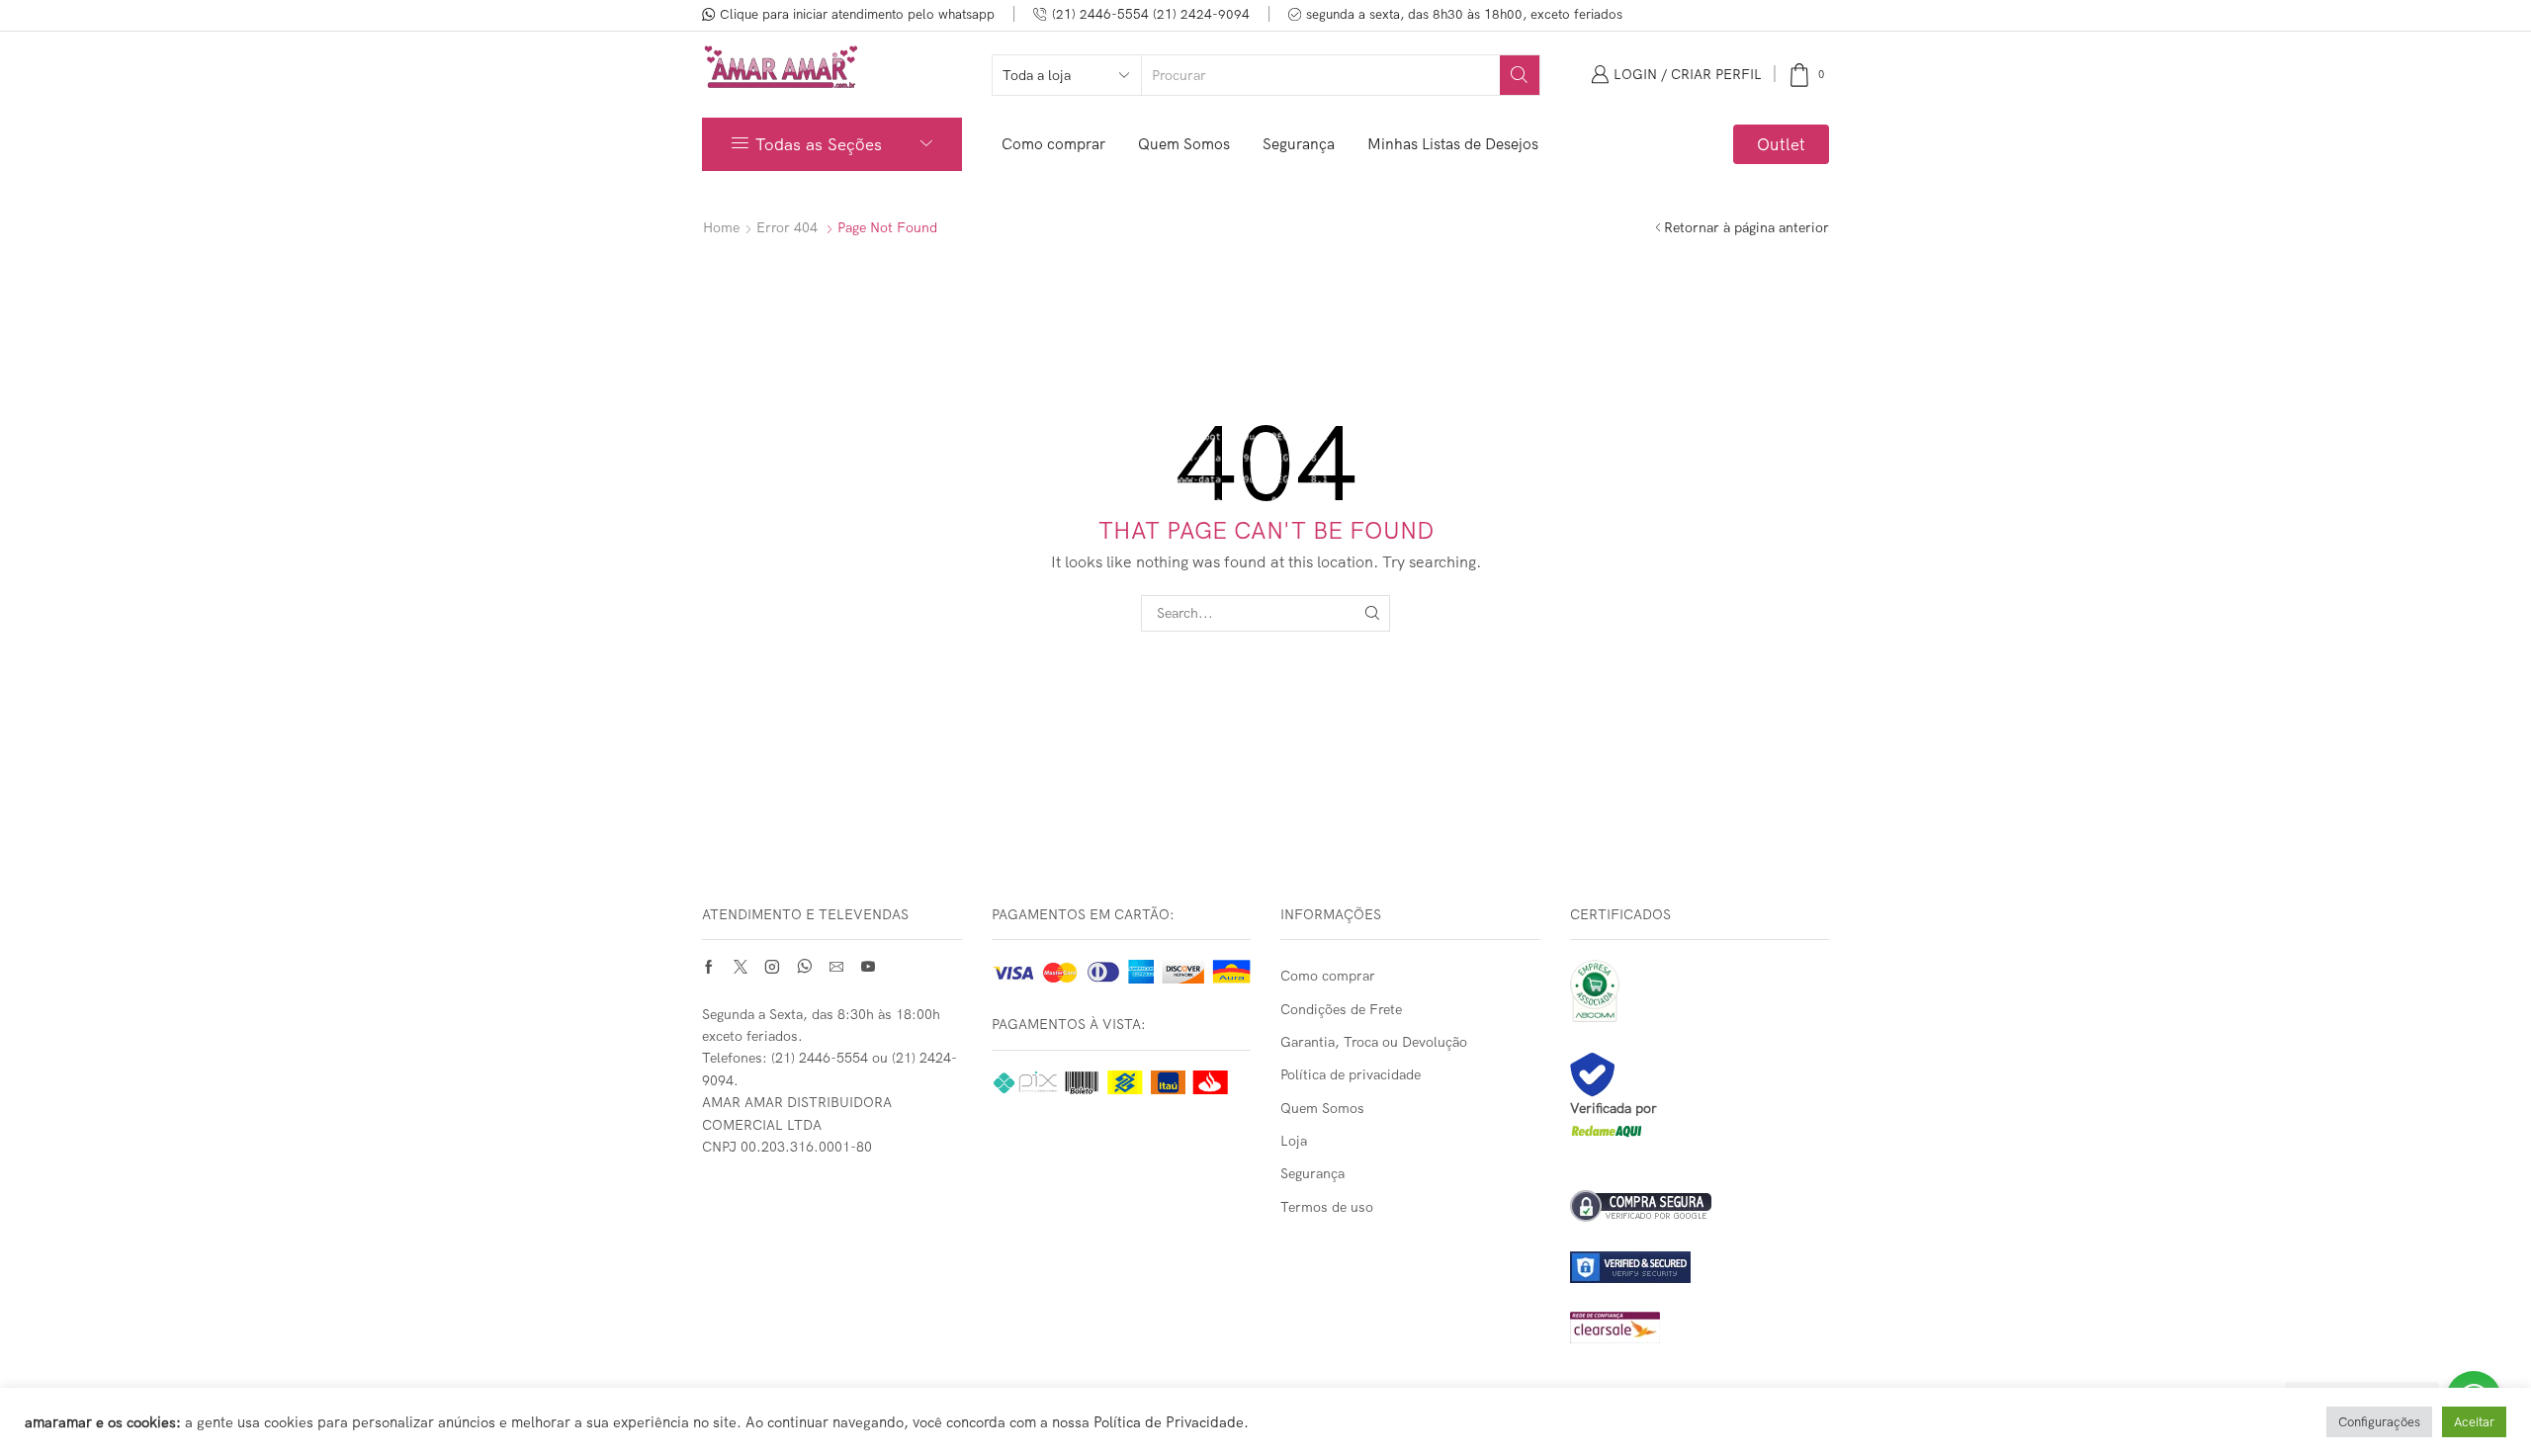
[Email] (836, 967)
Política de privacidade (1351, 1074)
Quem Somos (1184, 144)
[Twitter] (741, 967)
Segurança (1299, 144)
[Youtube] (868, 967)
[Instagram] (772, 967)
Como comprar (1053, 144)
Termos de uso (1327, 1207)
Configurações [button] (2379, 1421)
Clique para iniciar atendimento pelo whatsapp (857, 14)
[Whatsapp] (804, 967)
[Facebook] (709, 967)
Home (721, 227)
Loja (1294, 1141)
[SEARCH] (1372, 613)
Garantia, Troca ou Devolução (1374, 1042)
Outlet (1781, 144)
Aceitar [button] (2474, 1421)
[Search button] (1520, 75)
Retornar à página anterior (1746, 227)
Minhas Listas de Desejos (1453, 144)
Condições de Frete (1341, 1009)
